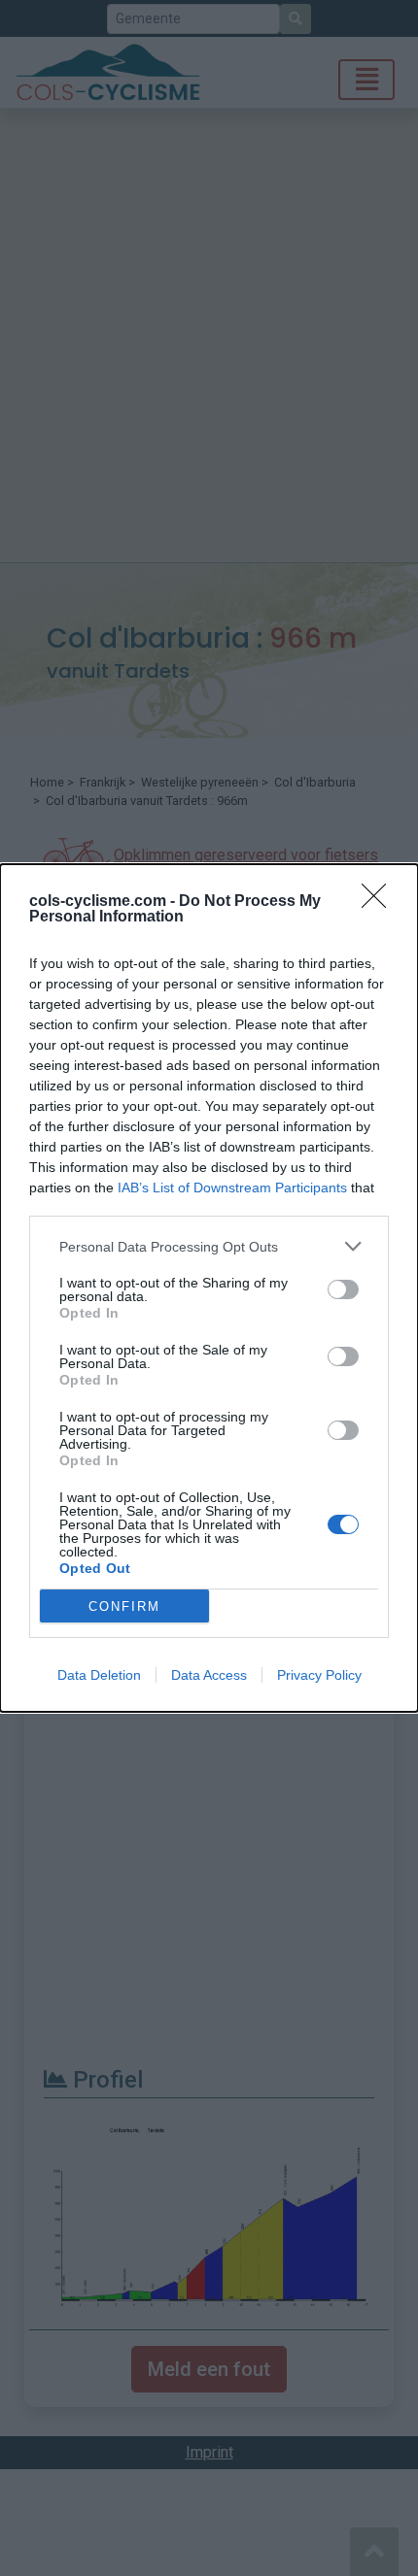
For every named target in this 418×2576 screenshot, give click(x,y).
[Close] (380, 902)
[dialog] (209, 1288)
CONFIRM (124, 1606)
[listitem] (209, 1246)
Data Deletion (99, 1675)
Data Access (209, 1675)
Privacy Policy (319, 1675)
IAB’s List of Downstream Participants (232, 1188)
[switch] (343, 1289)
